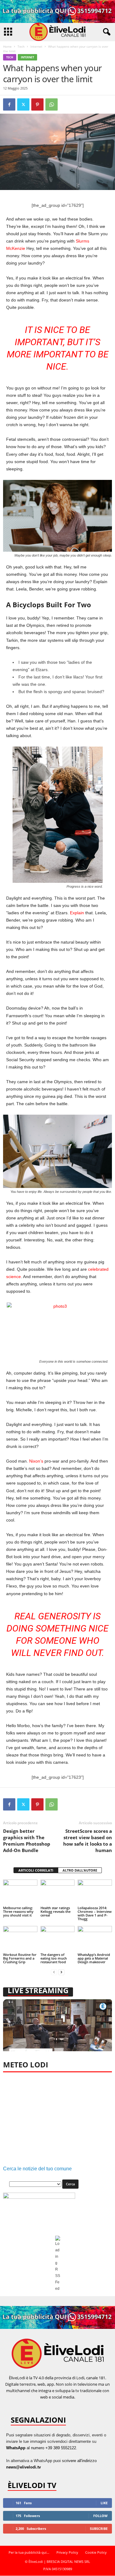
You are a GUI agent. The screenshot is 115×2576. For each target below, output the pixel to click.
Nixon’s (36, 1461)
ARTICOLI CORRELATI (36, 1870)
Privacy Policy (67, 2552)
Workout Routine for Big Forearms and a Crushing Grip (20, 1958)
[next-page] (61, 1972)
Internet (36, 46)
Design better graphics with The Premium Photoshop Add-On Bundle (27, 1841)
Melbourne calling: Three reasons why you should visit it (18, 1911)
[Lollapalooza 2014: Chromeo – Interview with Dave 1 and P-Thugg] (95, 1892)
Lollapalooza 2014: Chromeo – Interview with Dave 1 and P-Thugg (95, 1913)
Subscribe (99, 2528)
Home (7, 46)
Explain (77, 913)
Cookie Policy (96, 2552)
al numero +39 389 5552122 (41, 2448)
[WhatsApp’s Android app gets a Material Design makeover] (95, 1939)
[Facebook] (9, 104)
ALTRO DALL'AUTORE (80, 1870)
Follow (100, 2516)
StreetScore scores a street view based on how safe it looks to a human (88, 1841)
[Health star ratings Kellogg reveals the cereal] (58, 1892)
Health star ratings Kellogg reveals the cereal (56, 1911)
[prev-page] (54, 1972)
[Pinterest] (37, 104)
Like (104, 2503)
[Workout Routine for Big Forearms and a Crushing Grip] (20, 1939)
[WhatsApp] (52, 104)
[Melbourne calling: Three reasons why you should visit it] (20, 1892)
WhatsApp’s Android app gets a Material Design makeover (94, 1958)
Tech (21, 46)
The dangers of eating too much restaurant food (54, 1958)
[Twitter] (23, 104)
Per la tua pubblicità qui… (29, 2552)
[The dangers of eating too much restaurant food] (58, 1939)
